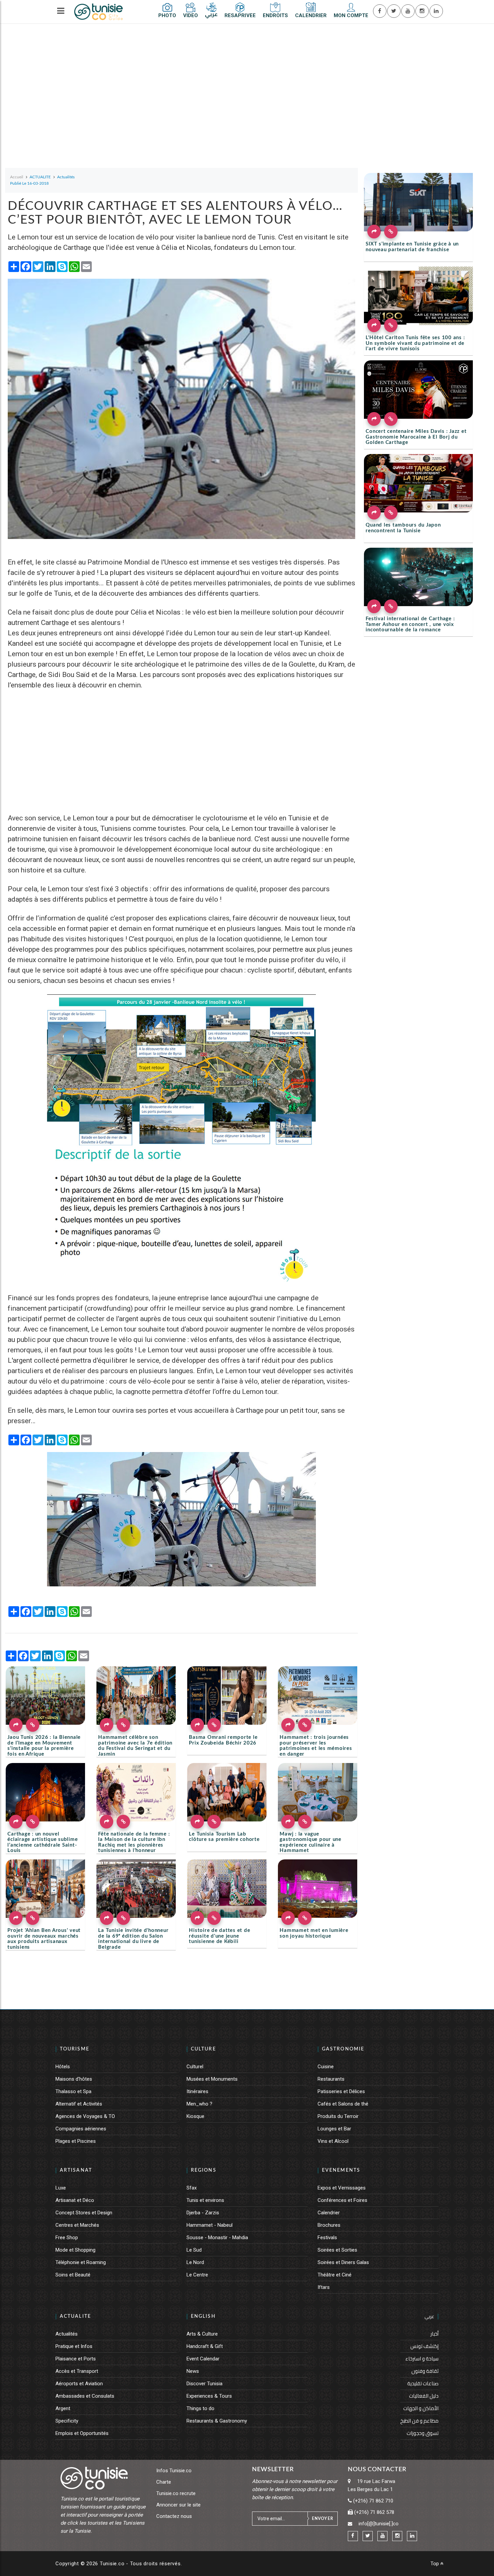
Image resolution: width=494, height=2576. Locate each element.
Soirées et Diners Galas (343, 2262)
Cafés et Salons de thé (343, 2104)
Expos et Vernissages (342, 2188)
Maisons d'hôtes (74, 2079)
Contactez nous (174, 2516)
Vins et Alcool (333, 2141)
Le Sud (194, 2250)
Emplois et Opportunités (82, 2433)
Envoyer (323, 2519)
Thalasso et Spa (73, 2091)
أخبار (435, 2334)
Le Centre (197, 2275)
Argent (63, 2408)
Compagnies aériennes (81, 2129)
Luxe (61, 2188)
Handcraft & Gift (205, 2346)
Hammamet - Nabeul (210, 2225)
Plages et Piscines (76, 2141)
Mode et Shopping (75, 2250)
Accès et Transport (77, 2371)
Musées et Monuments (212, 2079)
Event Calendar (203, 2359)
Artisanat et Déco (75, 2200)
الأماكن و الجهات (421, 2408)
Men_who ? (199, 2104)
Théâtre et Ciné (335, 2275)
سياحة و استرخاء (422, 2359)
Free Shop (67, 2238)
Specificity (67, 2421)
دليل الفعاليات (424, 2396)
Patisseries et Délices (341, 2091)
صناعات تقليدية (423, 2383)
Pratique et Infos (74, 2346)
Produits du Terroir (338, 2116)
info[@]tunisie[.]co (379, 2524)
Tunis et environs (205, 2200)
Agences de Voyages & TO (85, 2116)
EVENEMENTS (341, 2170)
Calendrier (329, 2213)
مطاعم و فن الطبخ (419, 2421)
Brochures (329, 2225)
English (203, 2316)
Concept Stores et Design (84, 2213)
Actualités (67, 2334)
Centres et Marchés (77, 2225)
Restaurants (331, 2079)
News (193, 2371)
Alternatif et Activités (79, 2104)
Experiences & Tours (209, 2396)
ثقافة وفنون (425, 2371)
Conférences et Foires (342, 2200)
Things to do (200, 2408)
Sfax (192, 2188)
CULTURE (203, 2049)
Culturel (195, 2067)
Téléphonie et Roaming (81, 2262)
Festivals (327, 2238)
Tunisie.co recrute (176, 2493)
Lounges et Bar (334, 2129)
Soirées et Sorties (337, 2250)
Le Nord (195, 2262)
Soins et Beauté (73, 2275)
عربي (429, 2316)
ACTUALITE (75, 2316)
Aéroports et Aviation (79, 2384)
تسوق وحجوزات (423, 2433)
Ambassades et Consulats (85, 2396)
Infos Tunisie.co (174, 2471)
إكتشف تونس (424, 2346)
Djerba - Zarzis (203, 2213)
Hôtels (63, 2067)
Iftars (324, 2287)
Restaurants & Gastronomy (217, 2421)
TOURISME (75, 2049)
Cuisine (326, 2067)
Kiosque (195, 2116)
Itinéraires (197, 2091)
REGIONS (204, 2170)
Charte (164, 2482)
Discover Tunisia (204, 2384)
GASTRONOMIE (343, 2049)
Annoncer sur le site (178, 2505)
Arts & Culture (202, 2334)
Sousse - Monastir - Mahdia (217, 2238)
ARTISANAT (76, 2170)
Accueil (17, 177)
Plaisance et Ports (76, 2359)
